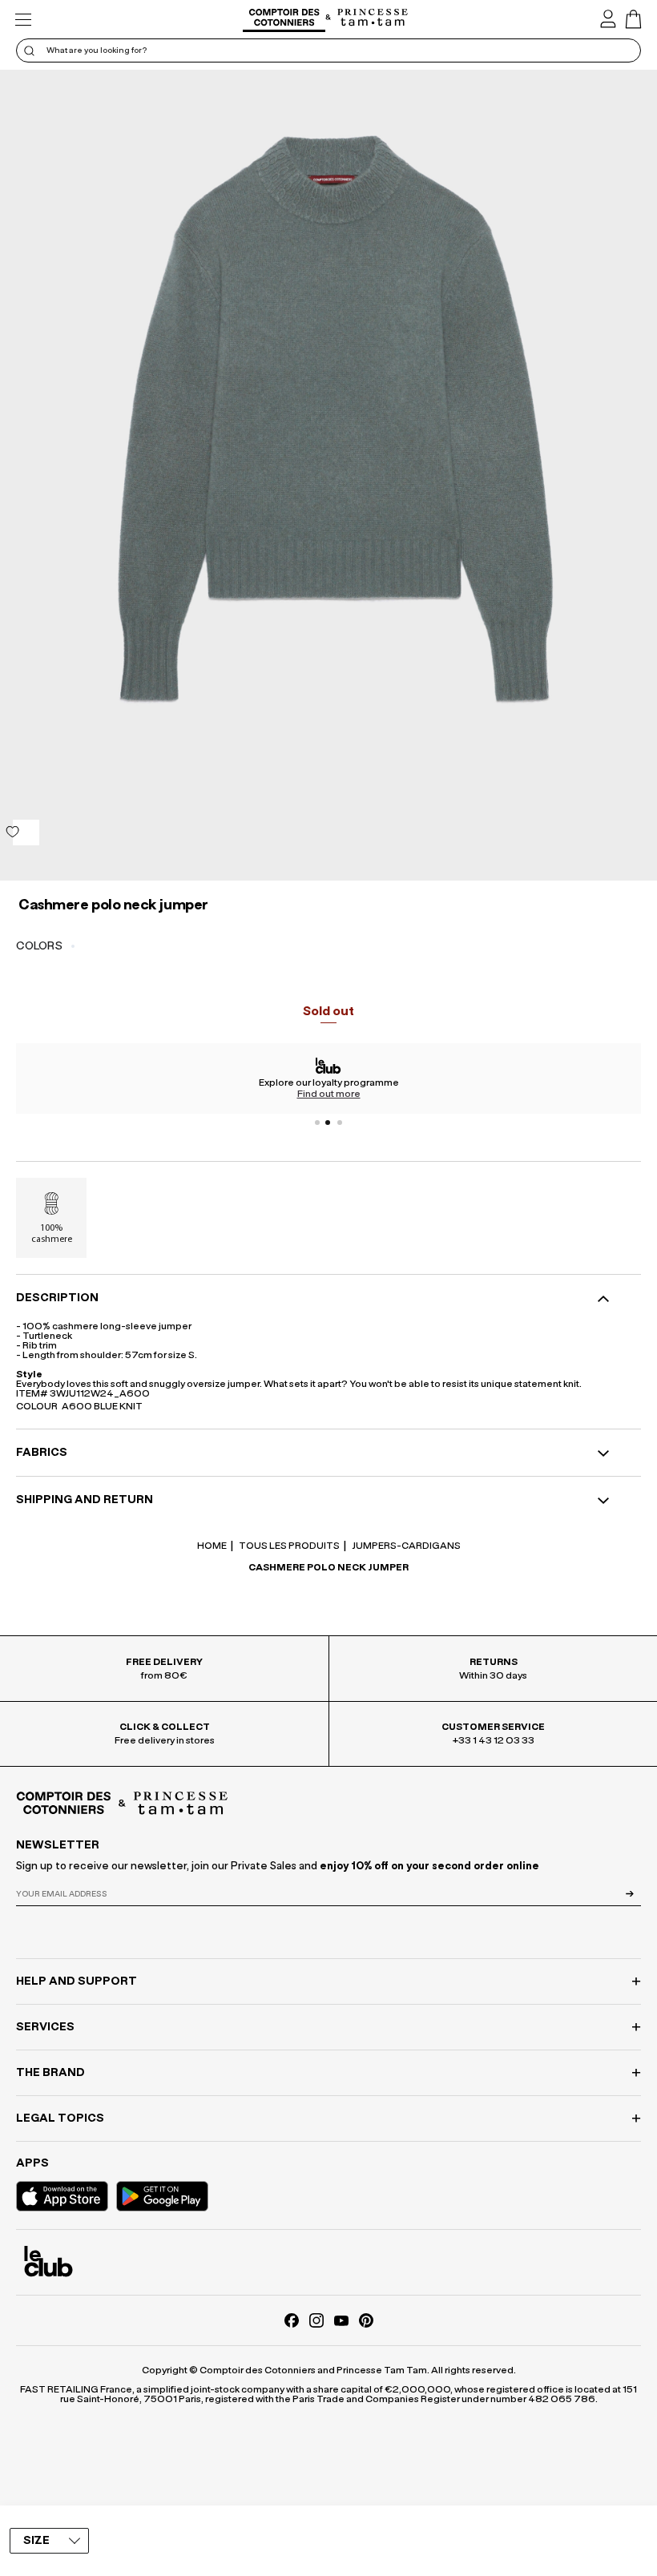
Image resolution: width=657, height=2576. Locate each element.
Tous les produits (288, 1546)
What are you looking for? (97, 50)
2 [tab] (328, 1123)
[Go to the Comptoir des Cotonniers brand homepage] (284, 20)
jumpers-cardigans (405, 1546)
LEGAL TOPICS (60, 2118)
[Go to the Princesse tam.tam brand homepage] (373, 18)
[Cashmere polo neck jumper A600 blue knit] (328, 475)
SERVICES (45, 2027)
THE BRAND (50, 2073)
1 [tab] (317, 1123)
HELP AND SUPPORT (77, 1981)
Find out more (329, 1094)
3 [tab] (340, 1123)
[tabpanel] (328, 1078)
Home (212, 1546)
